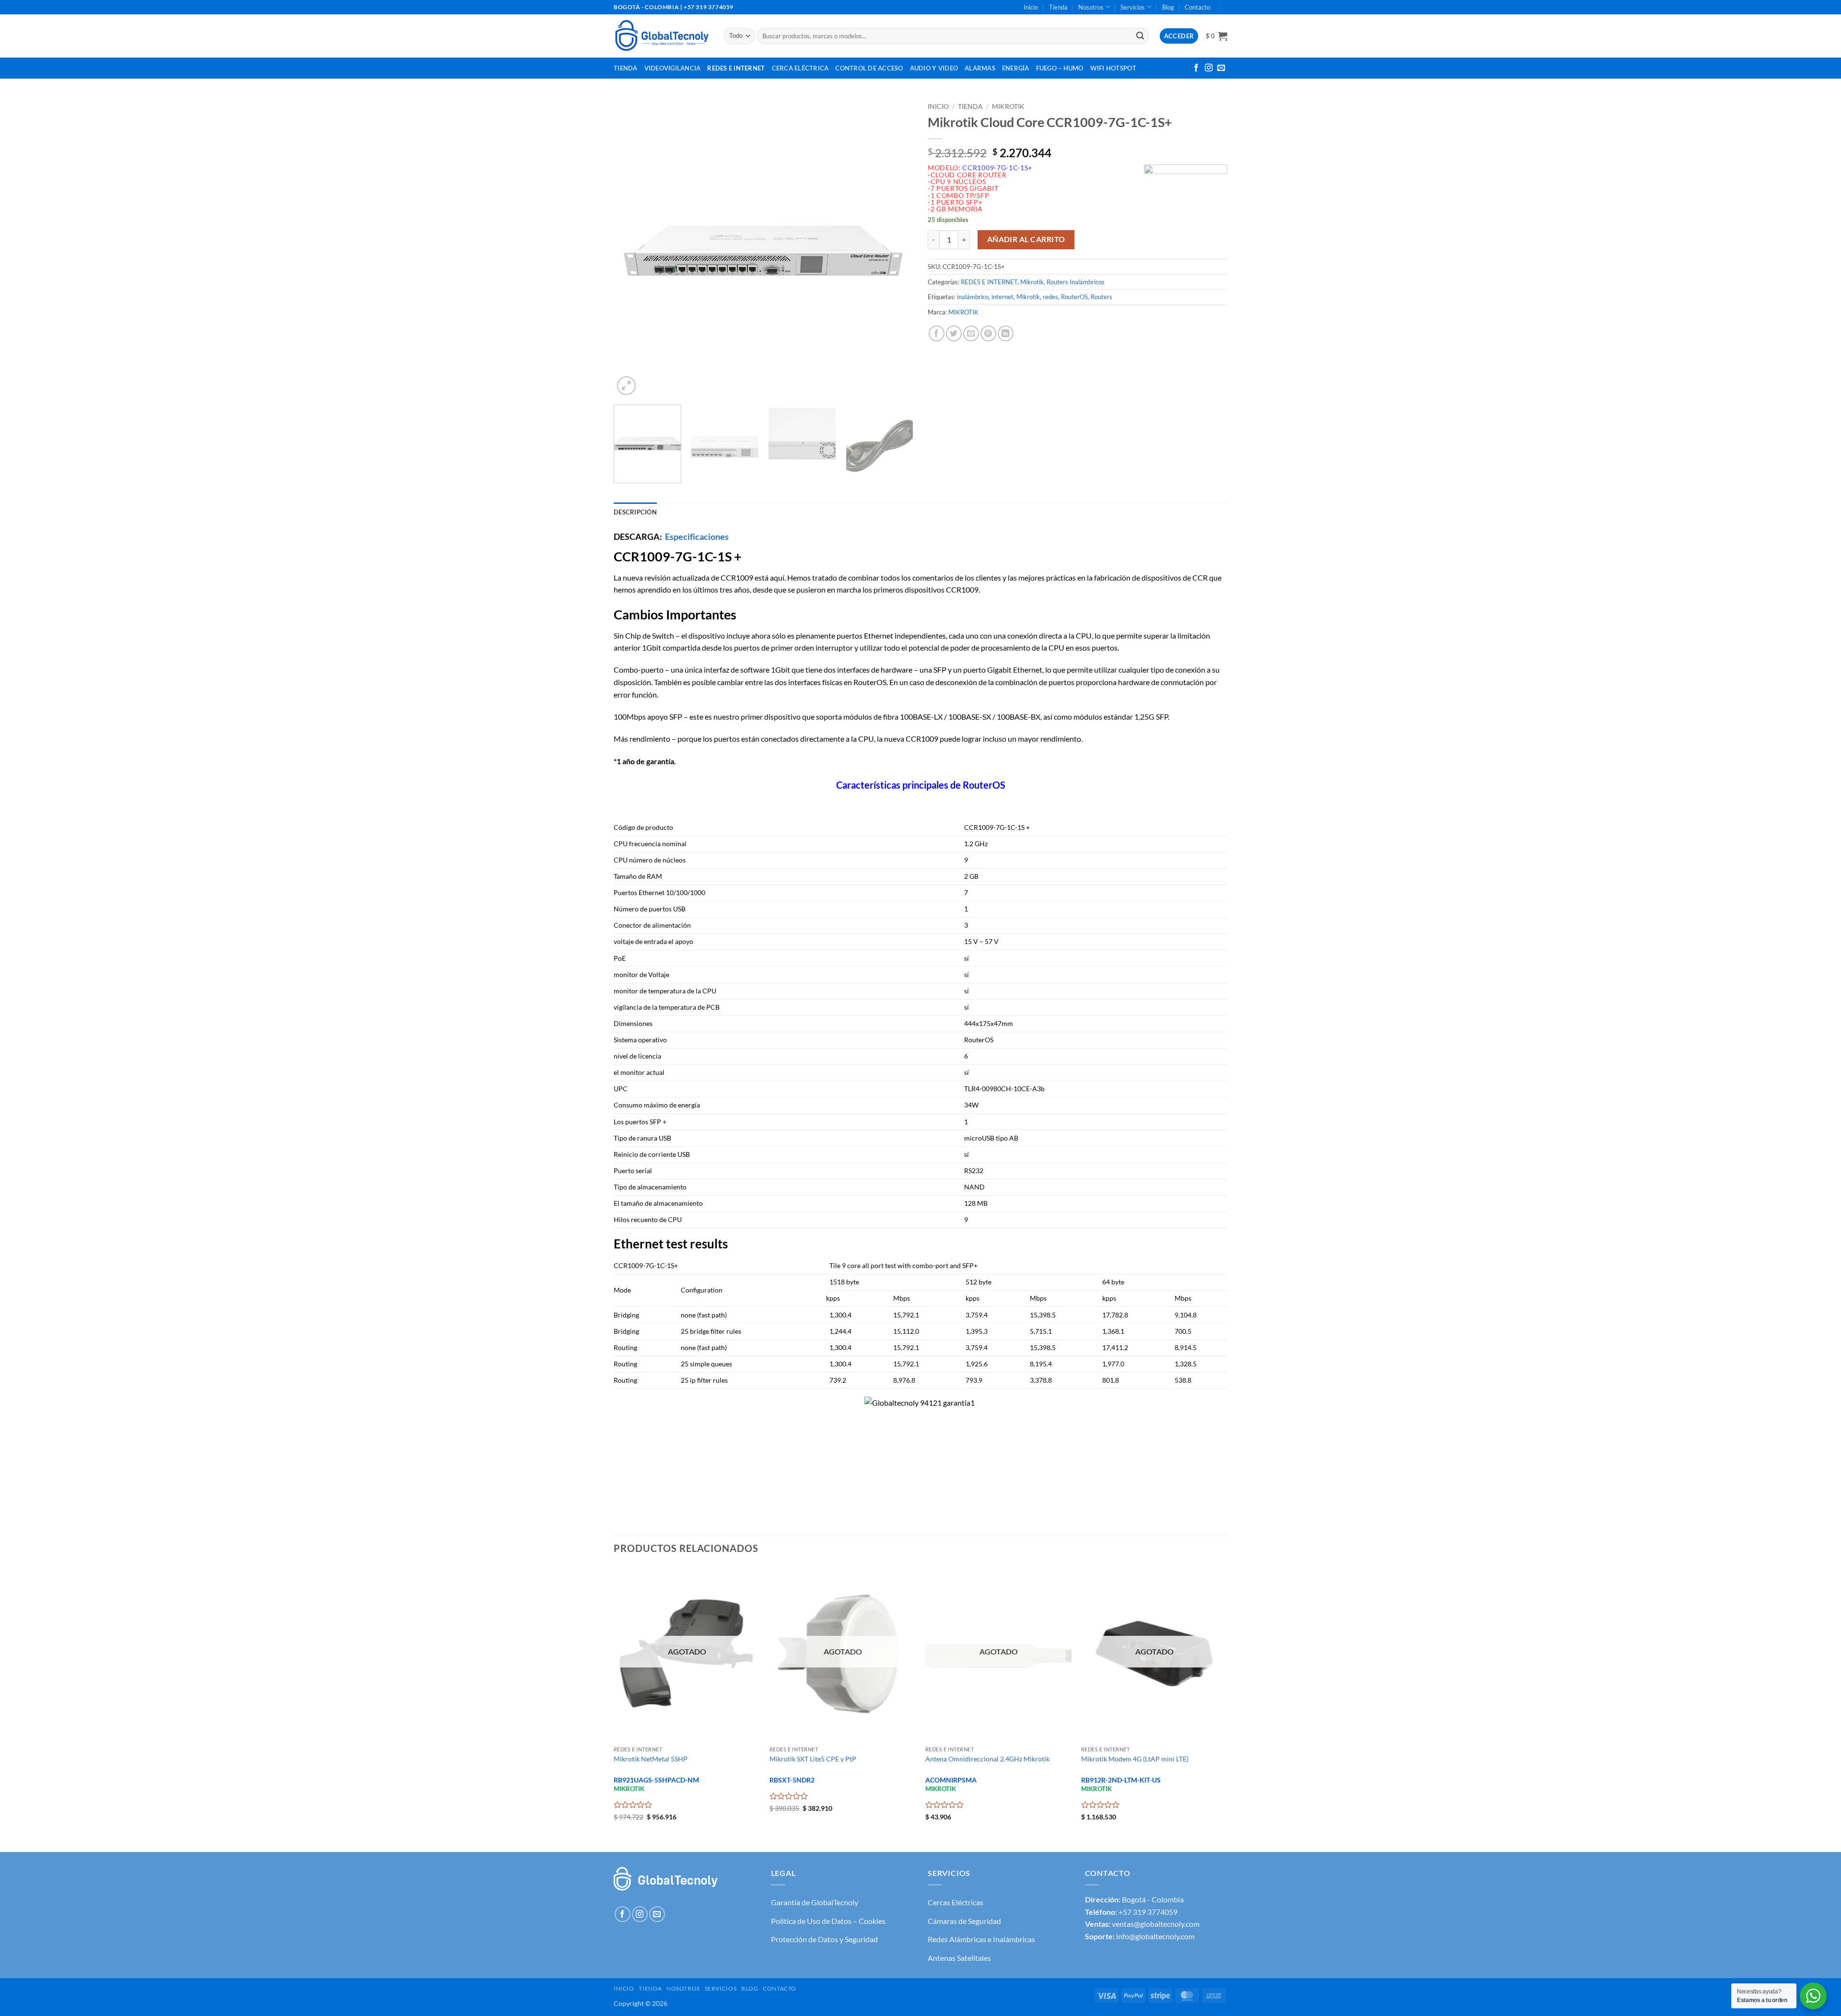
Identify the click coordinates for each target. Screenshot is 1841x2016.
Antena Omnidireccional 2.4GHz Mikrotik (987, 1759)
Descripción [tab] (635, 512)
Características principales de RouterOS (921, 785)
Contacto (1197, 7)
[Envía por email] (971, 333)
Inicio (1031, 7)
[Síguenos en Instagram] (1209, 68)
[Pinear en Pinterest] (988, 333)
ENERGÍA (1016, 68)
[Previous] (632, 248)
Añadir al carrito (1026, 239)
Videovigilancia (673, 68)
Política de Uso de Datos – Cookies (828, 1921)
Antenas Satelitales (959, 1958)
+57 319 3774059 (1148, 1912)
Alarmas (980, 68)
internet (1002, 297)
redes (1050, 297)
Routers (1101, 297)
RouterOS (1074, 297)
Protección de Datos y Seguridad (824, 1939)
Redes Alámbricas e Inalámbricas (981, 1939)
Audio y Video (934, 68)
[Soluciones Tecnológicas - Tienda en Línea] (662, 36)
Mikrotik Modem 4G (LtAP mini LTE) (1135, 1759)
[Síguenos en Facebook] (1196, 68)
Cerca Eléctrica (800, 68)
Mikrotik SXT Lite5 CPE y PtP (813, 1759)
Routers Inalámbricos (1076, 282)
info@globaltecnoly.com (1155, 1936)
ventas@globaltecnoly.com (1156, 1924)
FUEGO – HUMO (1060, 68)
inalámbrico (973, 297)
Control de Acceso (869, 68)
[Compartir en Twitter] (954, 333)
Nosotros (1091, 7)
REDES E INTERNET (989, 282)
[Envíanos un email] (1221, 68)
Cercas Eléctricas (955, 1902)
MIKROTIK (963, 312)
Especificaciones (697, 536)
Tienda (1058, 7)
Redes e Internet (736, 68)
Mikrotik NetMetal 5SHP (651, 1759)
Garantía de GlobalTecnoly (815, 1902)
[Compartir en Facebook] (937, 333)
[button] (1217, 36)
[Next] (895, 248)
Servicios (1133, 7)
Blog (1168, 7)
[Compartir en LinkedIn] (1006, 333)
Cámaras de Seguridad (964, 1921)
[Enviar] (1140, 36)
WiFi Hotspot (1113, 68)
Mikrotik (1008, 106)
